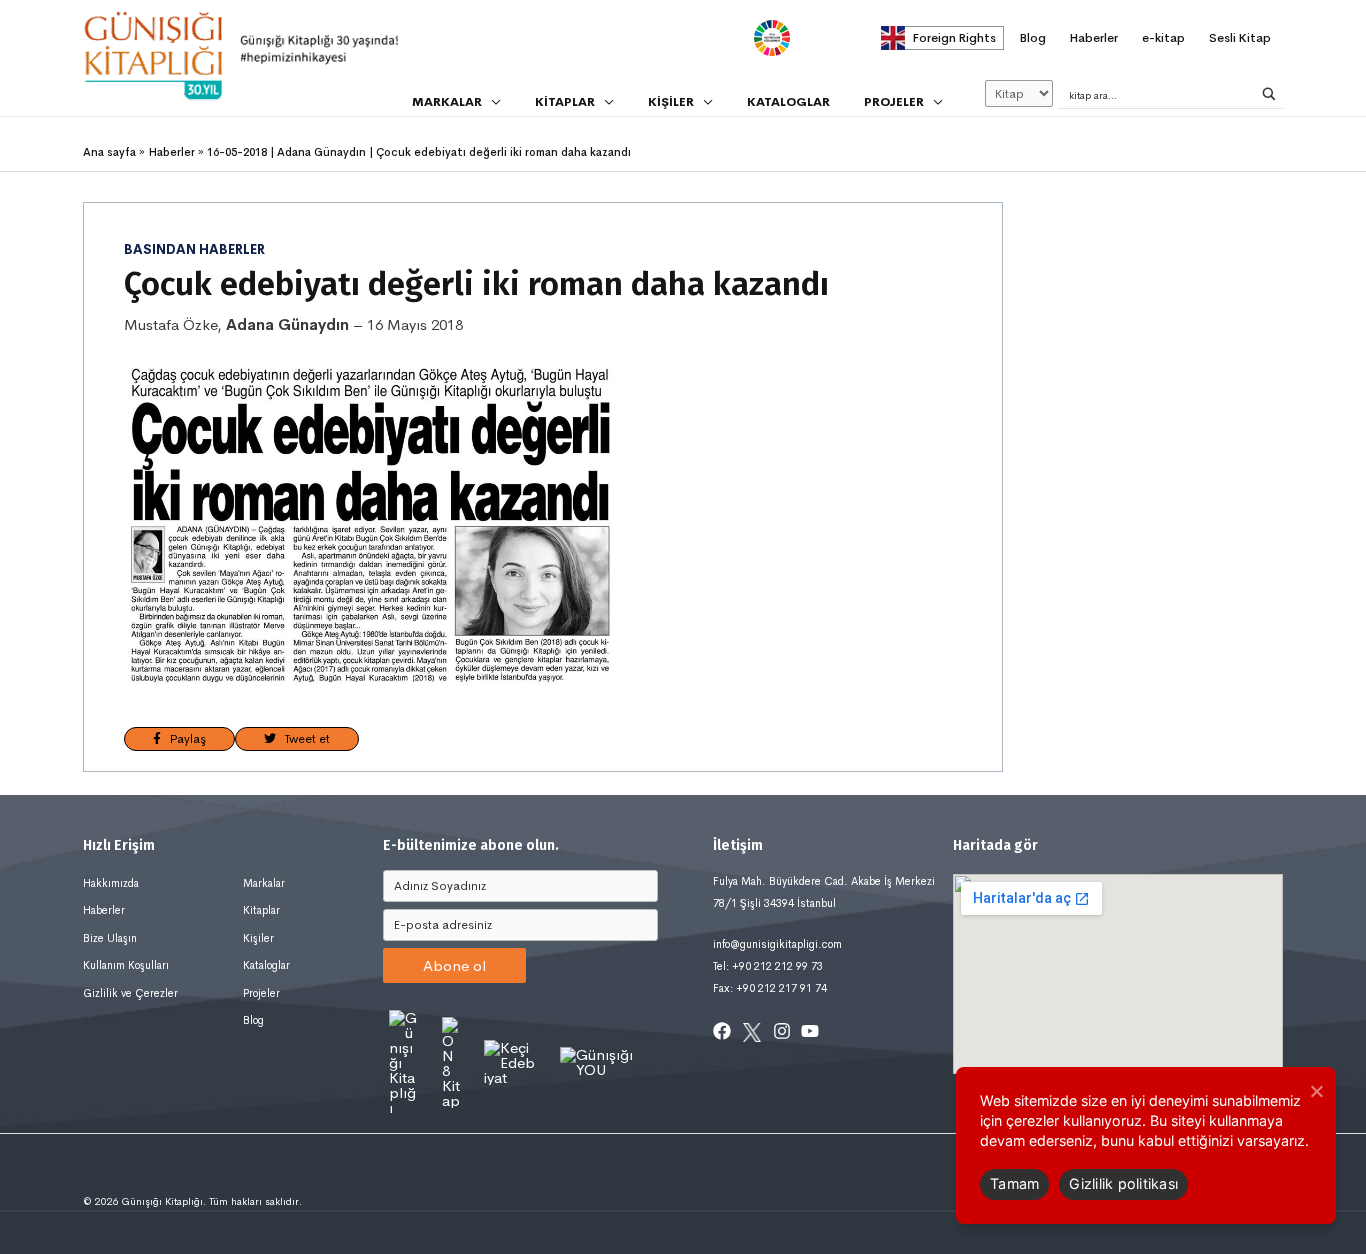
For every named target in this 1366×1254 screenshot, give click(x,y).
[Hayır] (1316, 1091)
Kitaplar (261, 910)
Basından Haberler (194, 250)
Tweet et (303, 739)
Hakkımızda (111, 883)
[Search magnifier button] (1269, 94)
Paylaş (183, 739)
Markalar (264, 883)
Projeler (261, 993)
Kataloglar (266, 965)
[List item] (722, 1031)
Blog (253, 1020)
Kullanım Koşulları (126, 965)
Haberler (104, 910)
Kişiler (258, 938)
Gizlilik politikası (1123, 1183)
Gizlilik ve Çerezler (130, 993)
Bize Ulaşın (110, 938)
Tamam (1014, 1183)
